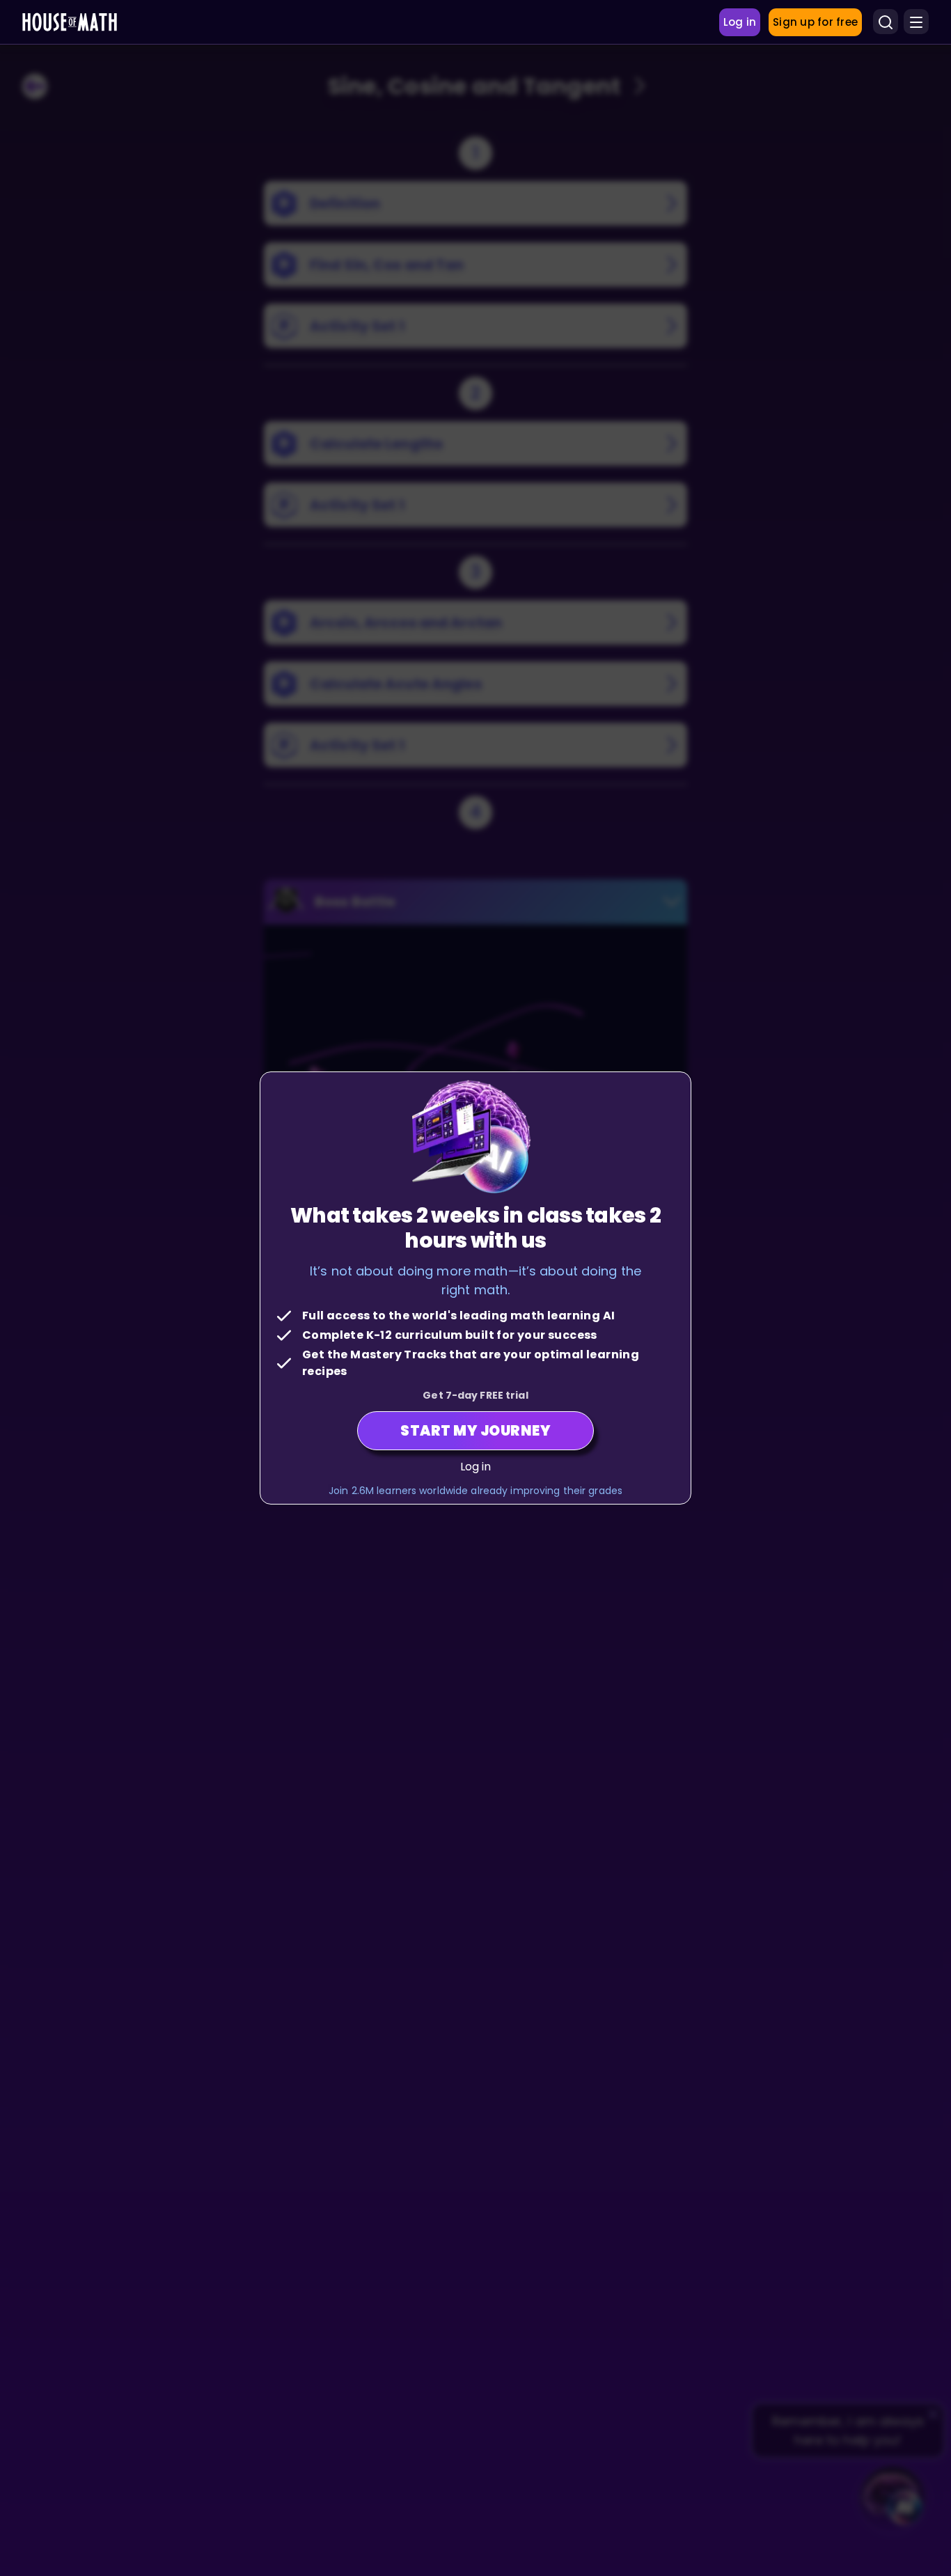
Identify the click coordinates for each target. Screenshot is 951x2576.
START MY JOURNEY (475, 1431)
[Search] (886, 22)
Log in (476, 1467)
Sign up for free (815, 22)
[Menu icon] (916, 22)
